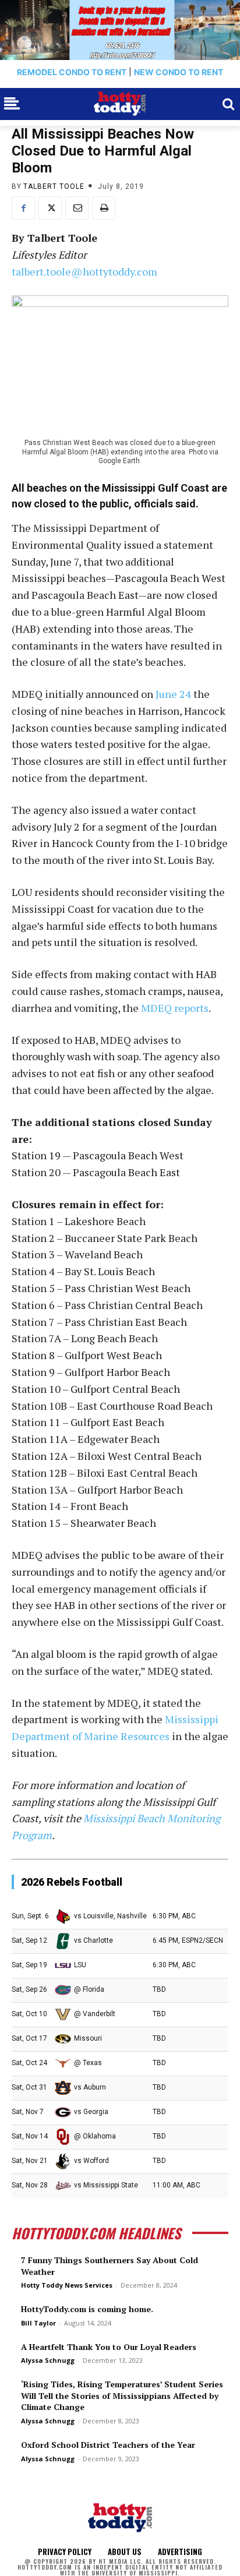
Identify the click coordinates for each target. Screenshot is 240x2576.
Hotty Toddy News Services (67, 2285)
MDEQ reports (175, 1008)
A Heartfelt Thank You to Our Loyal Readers (109, 2347)
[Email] (77, 208)
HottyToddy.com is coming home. (87, 2309)
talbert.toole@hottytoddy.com (84, 271)
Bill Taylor (38, 2323)
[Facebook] (23, 208)
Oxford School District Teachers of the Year (108, 2445)
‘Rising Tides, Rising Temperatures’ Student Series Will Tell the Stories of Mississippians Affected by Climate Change (122, 2395)
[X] (50, 208)
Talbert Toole (54, 186)
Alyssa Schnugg (48, 2360)
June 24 (173, 694)
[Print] (104, 208)
